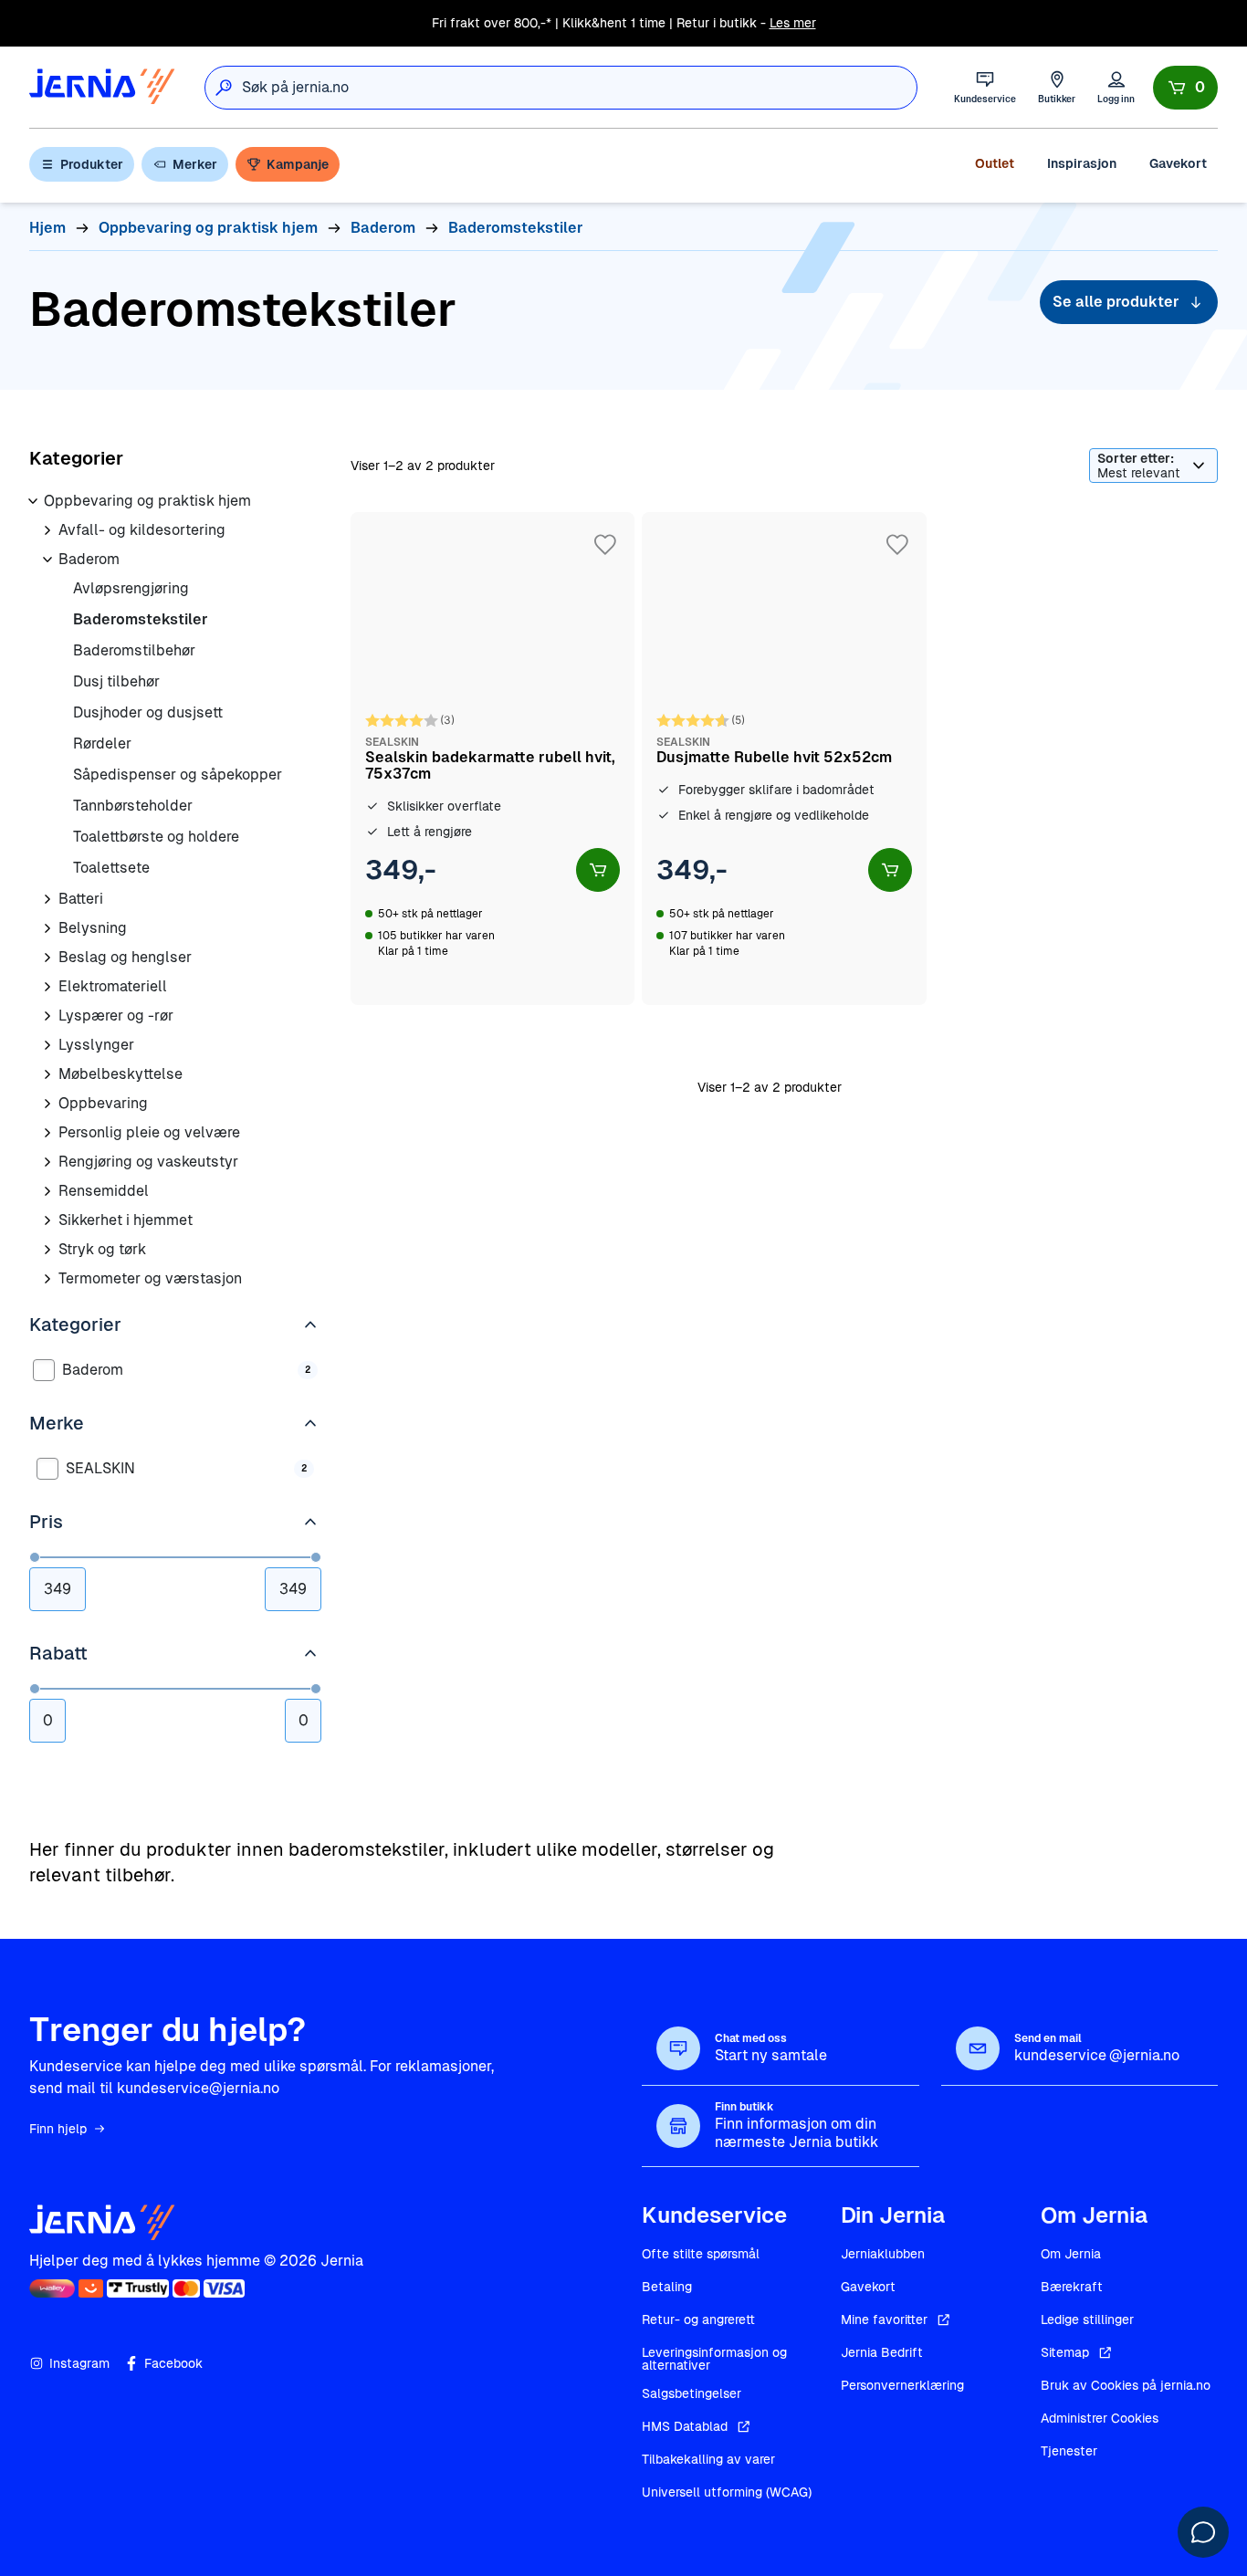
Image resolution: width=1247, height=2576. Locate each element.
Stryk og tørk (102, 1249)
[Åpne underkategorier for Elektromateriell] (47, 987)
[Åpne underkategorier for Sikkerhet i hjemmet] (47, 1220)
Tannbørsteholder (133, 806)
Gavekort (1178, 163)
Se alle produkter (1116, 302)
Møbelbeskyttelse (121, 1074)
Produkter (92, 164)
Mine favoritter (884, 2319)
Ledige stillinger (1087, 2319)
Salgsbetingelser (692, 2393)
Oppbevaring (103, 1103)
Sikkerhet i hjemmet (126, 1220)
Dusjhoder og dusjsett (148, 712)
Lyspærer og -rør (116, 1016)
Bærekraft (1072, 2287)
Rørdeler (102, 743)
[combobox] (579, 88)
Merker (195, 164)
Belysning (93, 928)
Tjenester (1069, 2451)
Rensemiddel (104, 1191)
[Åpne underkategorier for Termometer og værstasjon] (47, 1279)
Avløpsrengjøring (131, 588)
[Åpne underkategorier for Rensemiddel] (47, 1191)
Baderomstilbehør (134, 650)
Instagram (79, 2363)
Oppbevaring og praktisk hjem (147, 501)
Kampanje (298, 164)
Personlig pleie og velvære (149, 1132)
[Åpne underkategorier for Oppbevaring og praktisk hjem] (33, 501)
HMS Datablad (685, 2426)
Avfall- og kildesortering (142, 530)
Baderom (89, 559)
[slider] (35, 1557)
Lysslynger (96, 1045)
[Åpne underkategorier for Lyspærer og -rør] (47, 1016)
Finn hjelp (58, 2129)
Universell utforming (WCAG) (727, 2492)
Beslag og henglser (125, 957)
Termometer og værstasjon (150, 1278)
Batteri (81, 899)
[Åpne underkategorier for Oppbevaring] (47, 1104)
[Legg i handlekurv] (598, 870)
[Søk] (224, 88)
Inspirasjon (1082, 163)
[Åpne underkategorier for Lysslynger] (47, 1045)
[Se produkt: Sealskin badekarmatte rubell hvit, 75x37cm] (493, 759)
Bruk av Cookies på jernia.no (1126, 2385)
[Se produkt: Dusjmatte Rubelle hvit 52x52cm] (784, 759)
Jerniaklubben (883, 2254)
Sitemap (1065, 2352)
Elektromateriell (113, 986)
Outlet (995, 163)
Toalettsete (111, 868)
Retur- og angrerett (698, 2319)
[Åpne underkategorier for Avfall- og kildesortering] (47, 530)
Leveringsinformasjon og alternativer (714, 2359)
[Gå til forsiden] (102, 87)
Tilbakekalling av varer (708, 2459)
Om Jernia (1071, 2254)
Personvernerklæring (902, 2385)
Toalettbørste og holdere (156, 837)
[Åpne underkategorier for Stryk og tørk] (47, 1250)
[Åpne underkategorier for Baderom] (47, 560)
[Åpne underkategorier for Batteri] (47, 899)
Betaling (667, 2287)
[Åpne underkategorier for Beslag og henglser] (47, 958)
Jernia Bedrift (882, 2352)
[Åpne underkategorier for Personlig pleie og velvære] (47, 1133)
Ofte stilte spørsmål (701, 2254)
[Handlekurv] (1185, 88)
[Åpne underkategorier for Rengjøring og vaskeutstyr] (47, 1162)
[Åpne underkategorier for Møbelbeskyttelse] (47, 1074)
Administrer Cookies (1100, 2418)
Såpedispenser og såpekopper (178, 775)
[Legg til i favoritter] (605, 545)
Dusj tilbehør (116, 681)
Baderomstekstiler (141, 619)
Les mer (793, 23)
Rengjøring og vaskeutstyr (148, 1162)
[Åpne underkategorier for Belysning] (47, 928)
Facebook (173, 2363)
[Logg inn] (1116, 87)
